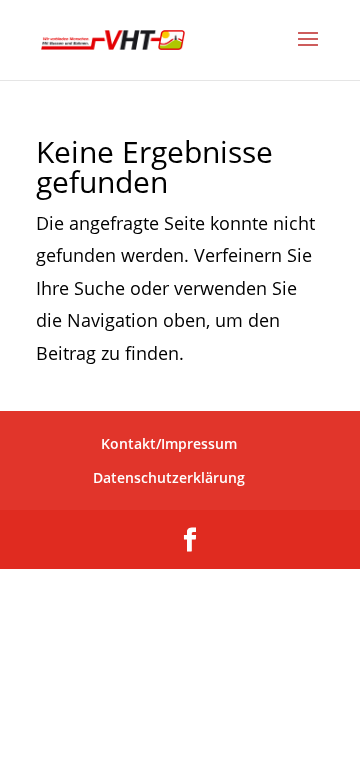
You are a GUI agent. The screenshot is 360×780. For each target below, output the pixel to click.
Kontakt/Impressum (169, 443)
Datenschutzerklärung (169, 477)
